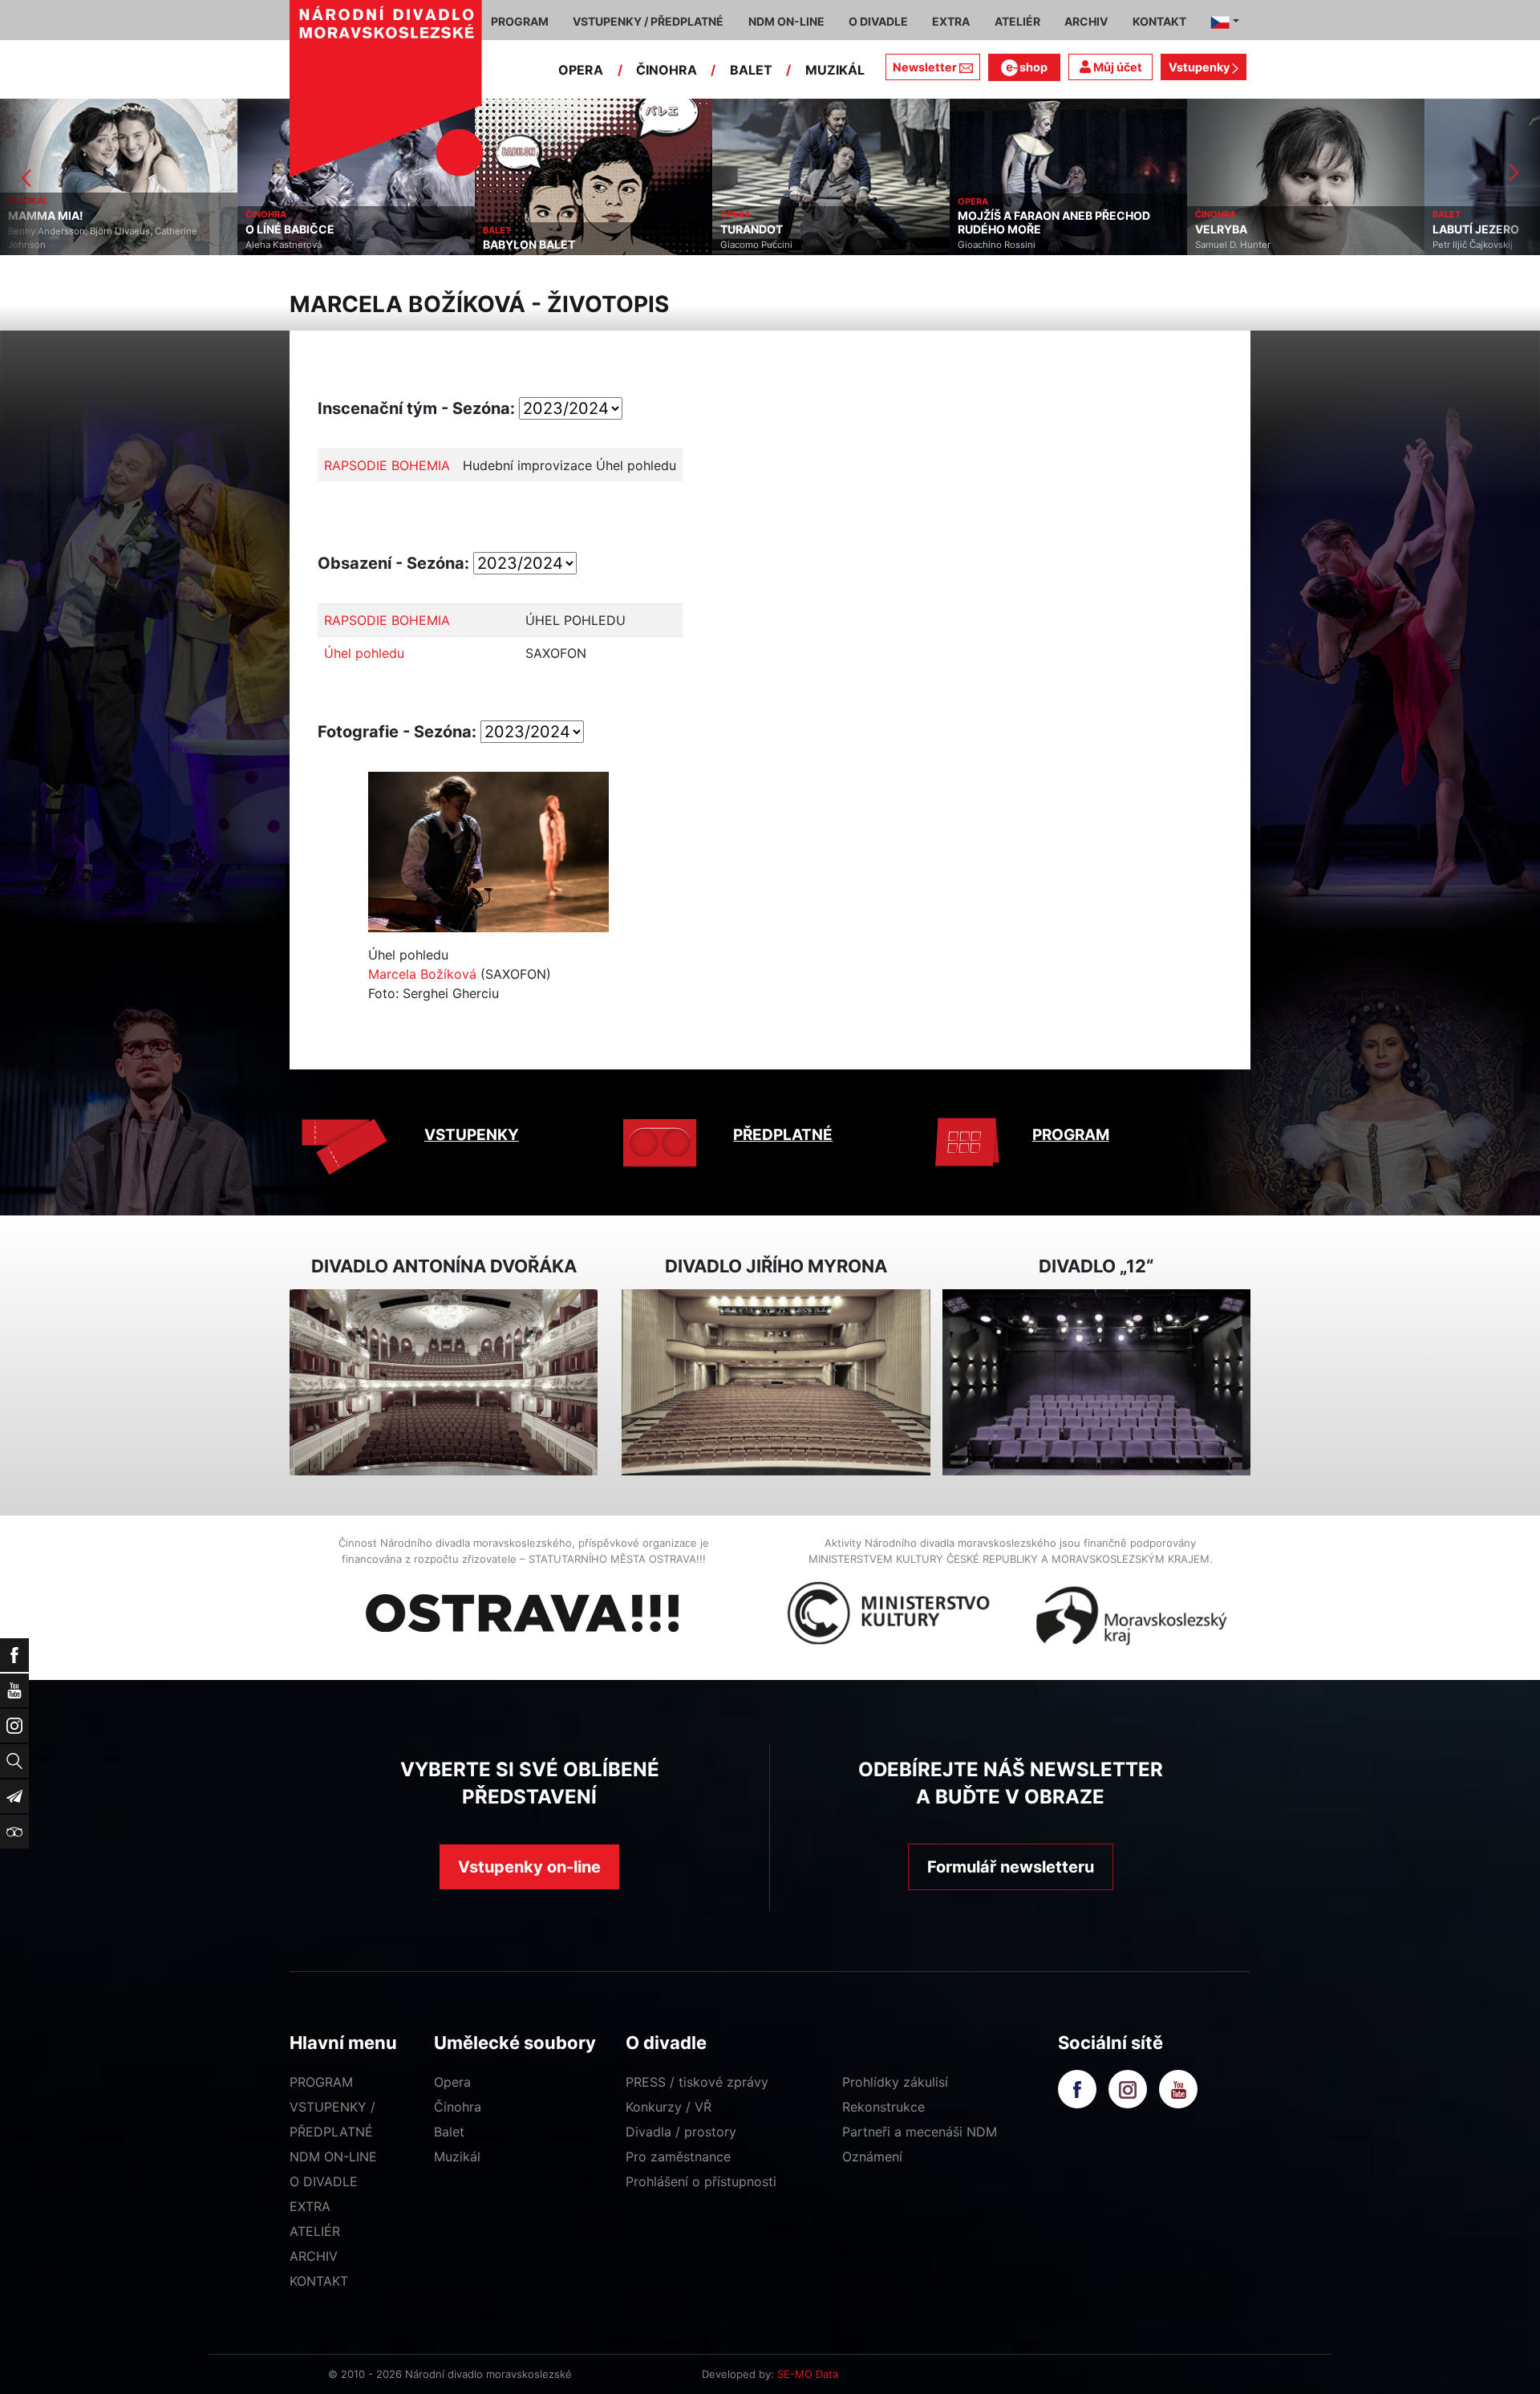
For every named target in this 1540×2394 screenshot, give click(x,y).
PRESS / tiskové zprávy (697, 2082)
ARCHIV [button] (1086, 21)
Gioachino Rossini (840, 245)
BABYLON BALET (373, 245)
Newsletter (925, 67)
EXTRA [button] (951, 21)
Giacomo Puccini (600, 245)
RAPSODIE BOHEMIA (387, 465)
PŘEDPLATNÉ (783, 1135)
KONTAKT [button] (1159, 21)
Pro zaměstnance (678, 2157)
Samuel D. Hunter (1076, 245)
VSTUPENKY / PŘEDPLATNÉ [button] (648, 21)
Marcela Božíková (422, 974)
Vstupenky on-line (529, 1867)
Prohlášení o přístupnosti (701, 2181)
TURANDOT (595, 229)
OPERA (581, 70)
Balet (449, 2132)
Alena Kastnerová (127, 245)
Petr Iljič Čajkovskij (1316, 245)
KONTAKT (319, 2281)
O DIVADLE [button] (878, 21)
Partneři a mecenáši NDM (920, 2132)
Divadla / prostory (681, 2132)
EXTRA (310, 2206)
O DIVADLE (324, 2181)
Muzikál (457, 2157)
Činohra (458, 2107)
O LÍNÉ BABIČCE (134, 229)
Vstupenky (1200, 67)
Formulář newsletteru (1011, 1867)
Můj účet (1116, 67)
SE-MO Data (808, 2374)
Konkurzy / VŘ (669, 2107)
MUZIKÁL (835, 70)
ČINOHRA (667, 70)
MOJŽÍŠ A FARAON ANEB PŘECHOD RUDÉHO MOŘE (898, 223)
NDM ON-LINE (333, 2157)
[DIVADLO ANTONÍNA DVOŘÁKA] (444, 1383)
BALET (751, 70)
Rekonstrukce (883, 2107)
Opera (452, 2082)
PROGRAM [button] (520, 21)
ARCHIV (314, 2256)
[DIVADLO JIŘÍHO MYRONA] (776, 1383)
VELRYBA (1065, 229)
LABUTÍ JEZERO (1319, 229)
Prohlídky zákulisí (895, 2082)
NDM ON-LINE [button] (786, 21)
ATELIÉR (315, 2231)
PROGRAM (1071, 1135)
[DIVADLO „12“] (1096, 1383)
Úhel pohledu (364, 653)
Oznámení (872, 2157)
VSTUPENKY (472, 1135)
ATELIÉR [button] (1017, 21)
